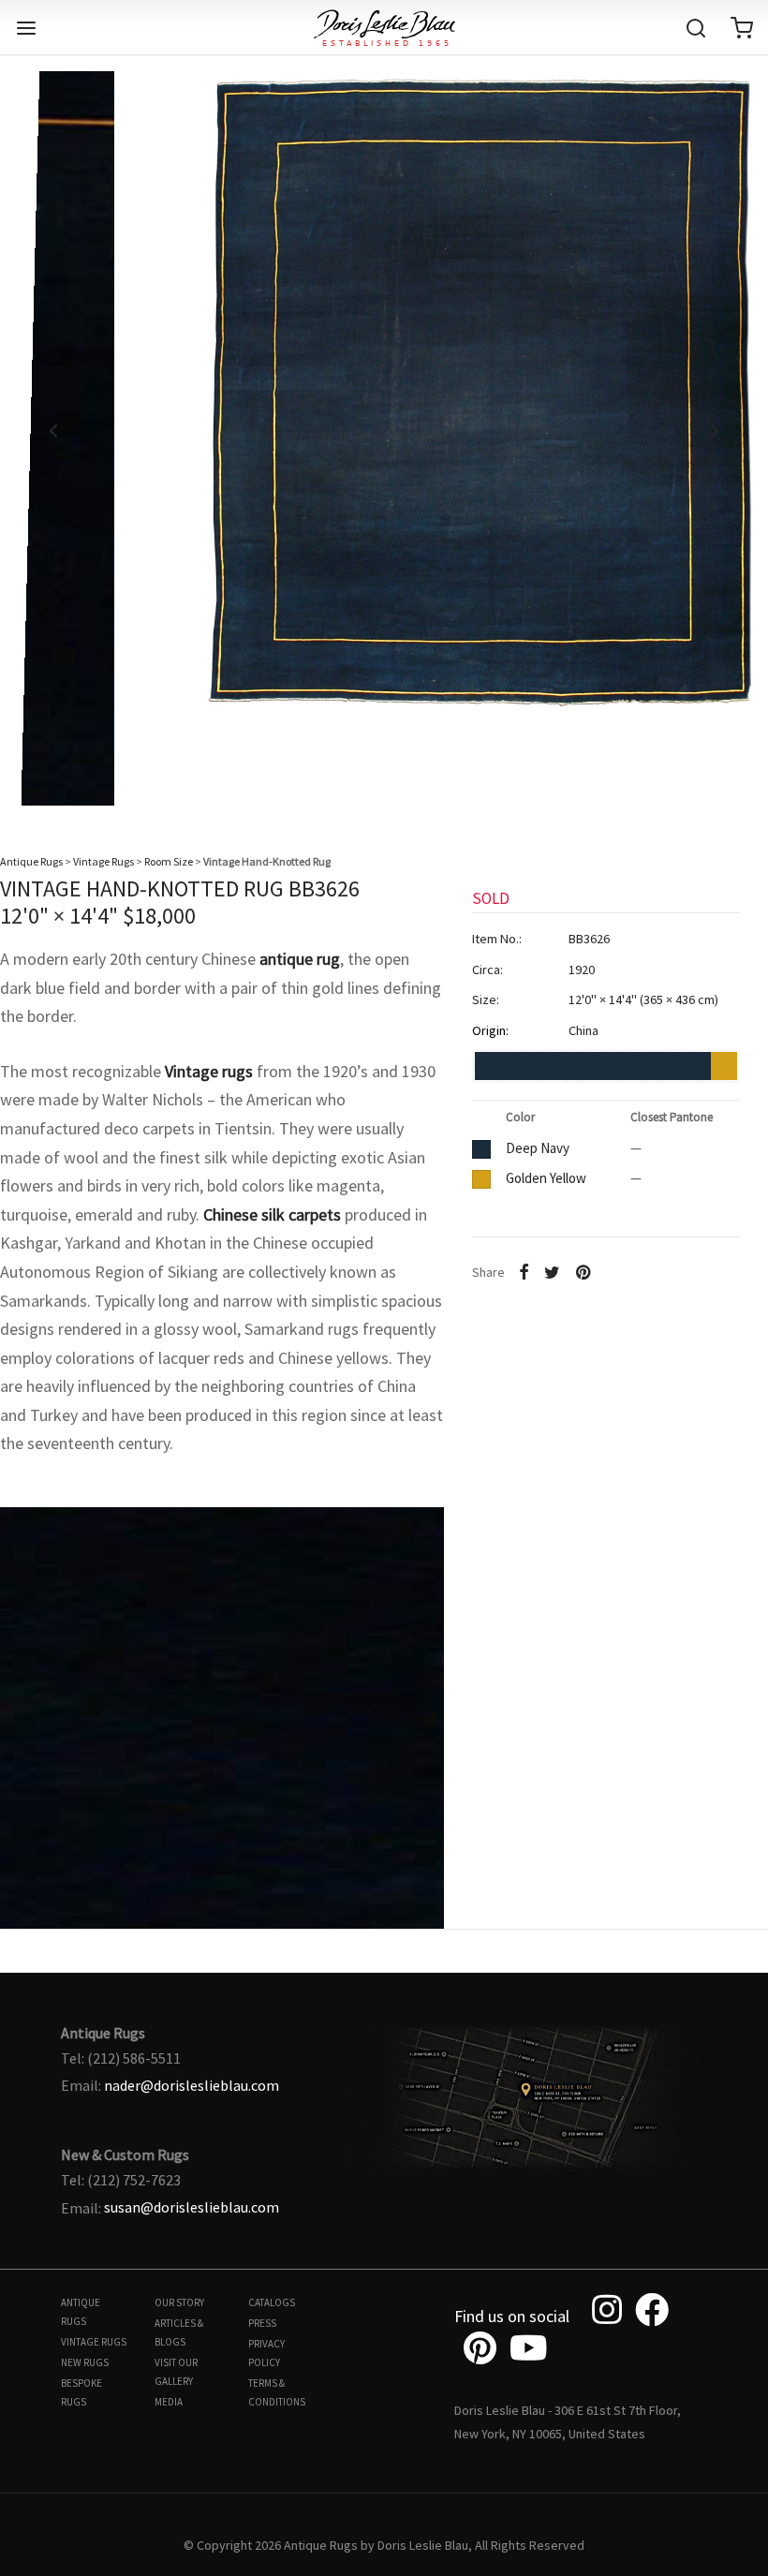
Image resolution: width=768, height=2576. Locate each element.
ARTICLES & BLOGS (179, 2332)
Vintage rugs (209, 1071)
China (583, 1030)
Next (715, 431)
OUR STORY (179, 2302)
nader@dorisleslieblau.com (192, 2085)
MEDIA (169, 2402)
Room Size (169, 861)
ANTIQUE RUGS (81, 2312)
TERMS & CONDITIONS (277, 2392)
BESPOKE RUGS (81, 2392)
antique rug (300, 959)
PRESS (262, 2323)
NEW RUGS (85, 2362)
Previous (53, 431)
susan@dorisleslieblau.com (192, 2207)
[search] (696, 28)
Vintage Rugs (103, 861)
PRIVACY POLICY (266, 2353)
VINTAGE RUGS (94, 2342)
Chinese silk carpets (272, 1214)
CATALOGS (272, 2302)
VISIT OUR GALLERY (176, 2372)
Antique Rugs (31, 861)
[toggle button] (26, 28)
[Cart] (742, 28)
